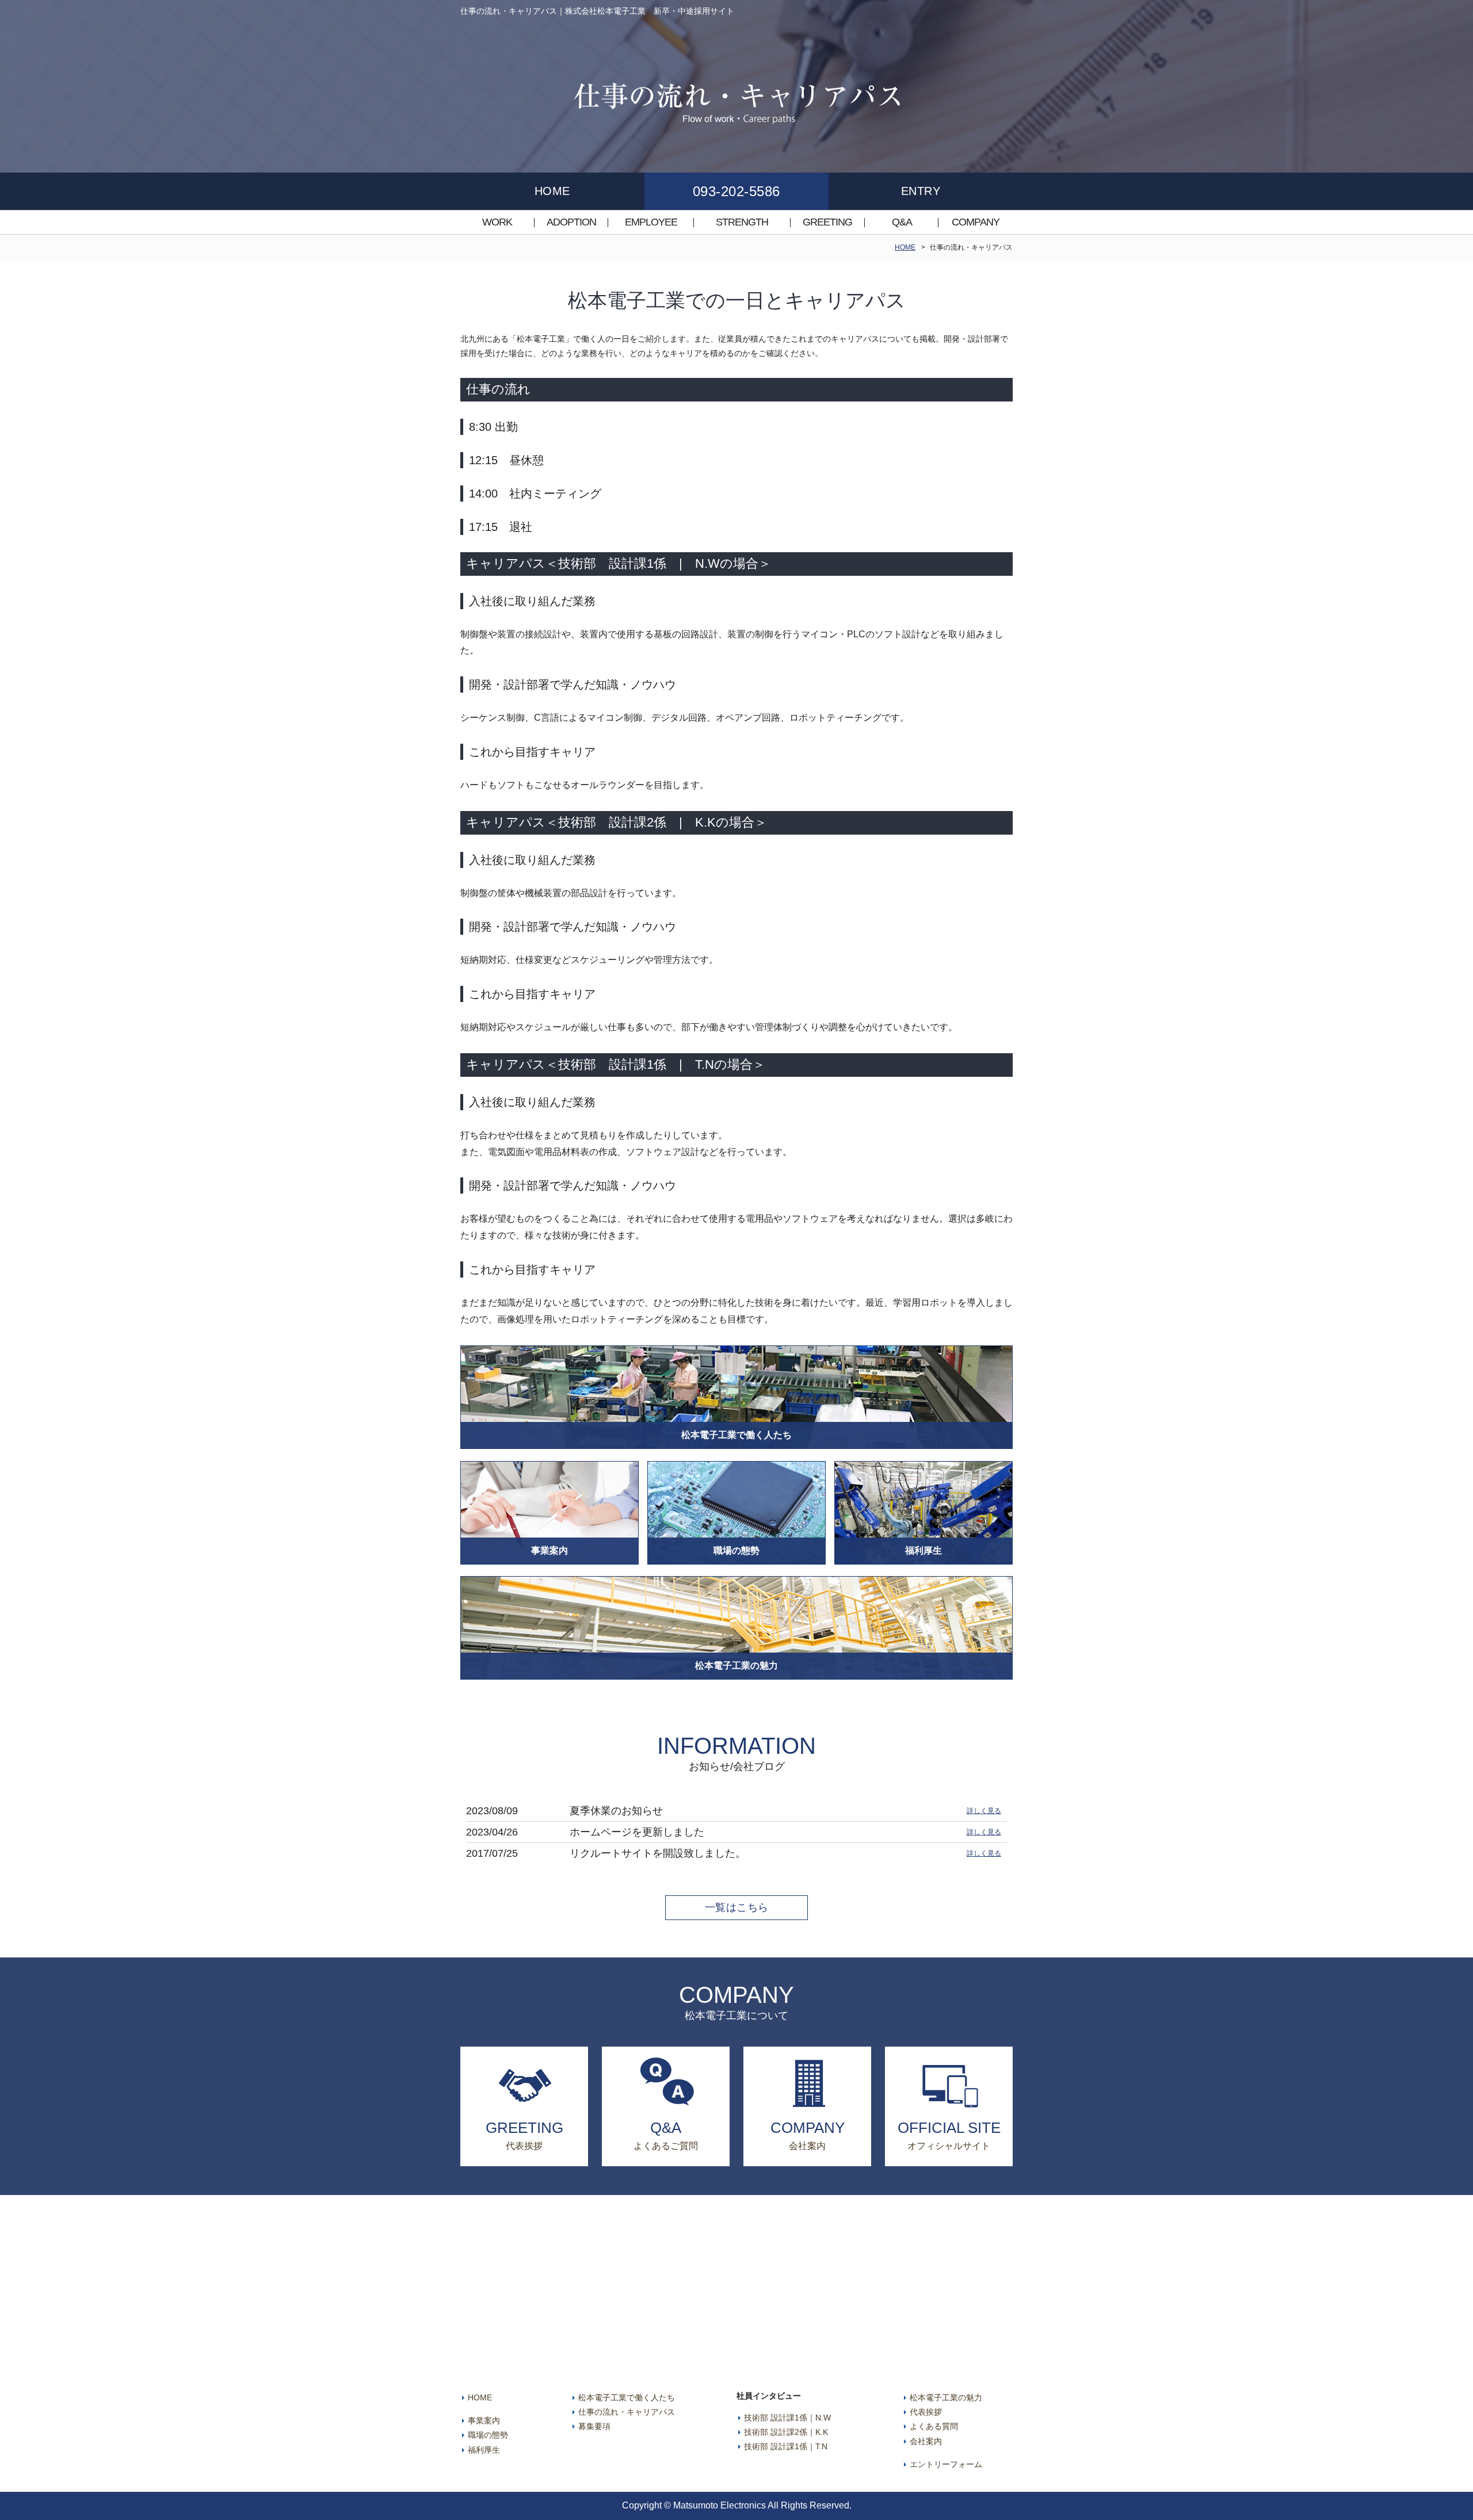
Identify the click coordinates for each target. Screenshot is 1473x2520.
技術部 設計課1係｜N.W (787, 2418)
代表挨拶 (926, 2412)
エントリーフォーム (946, 2464)
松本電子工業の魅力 (946, 2397)
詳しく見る (984, 1811)
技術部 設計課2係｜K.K (786, 2432)
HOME (905, 247)
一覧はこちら (737, 1907)
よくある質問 (934, 2426)
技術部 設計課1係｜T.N (786, 2446)
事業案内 (484, 2420)
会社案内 (926, 2441)
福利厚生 (484, 2450)
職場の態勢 (488, 2435)
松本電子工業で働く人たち (627, 2397)
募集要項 (594, 2426)
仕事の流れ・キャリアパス (627, 2412)
